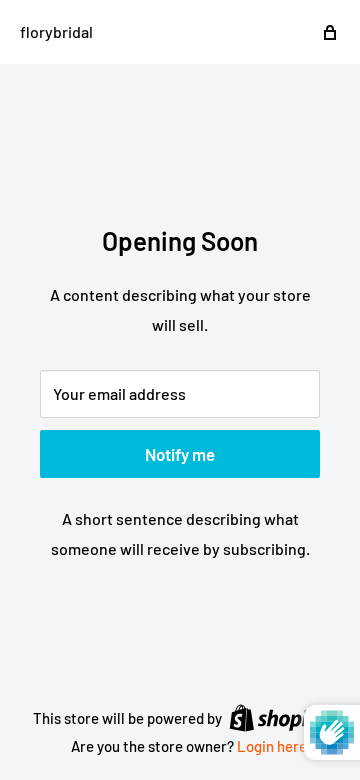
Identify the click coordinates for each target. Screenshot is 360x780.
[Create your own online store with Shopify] (278, 717)
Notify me (180, 454)
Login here (272, 746)
